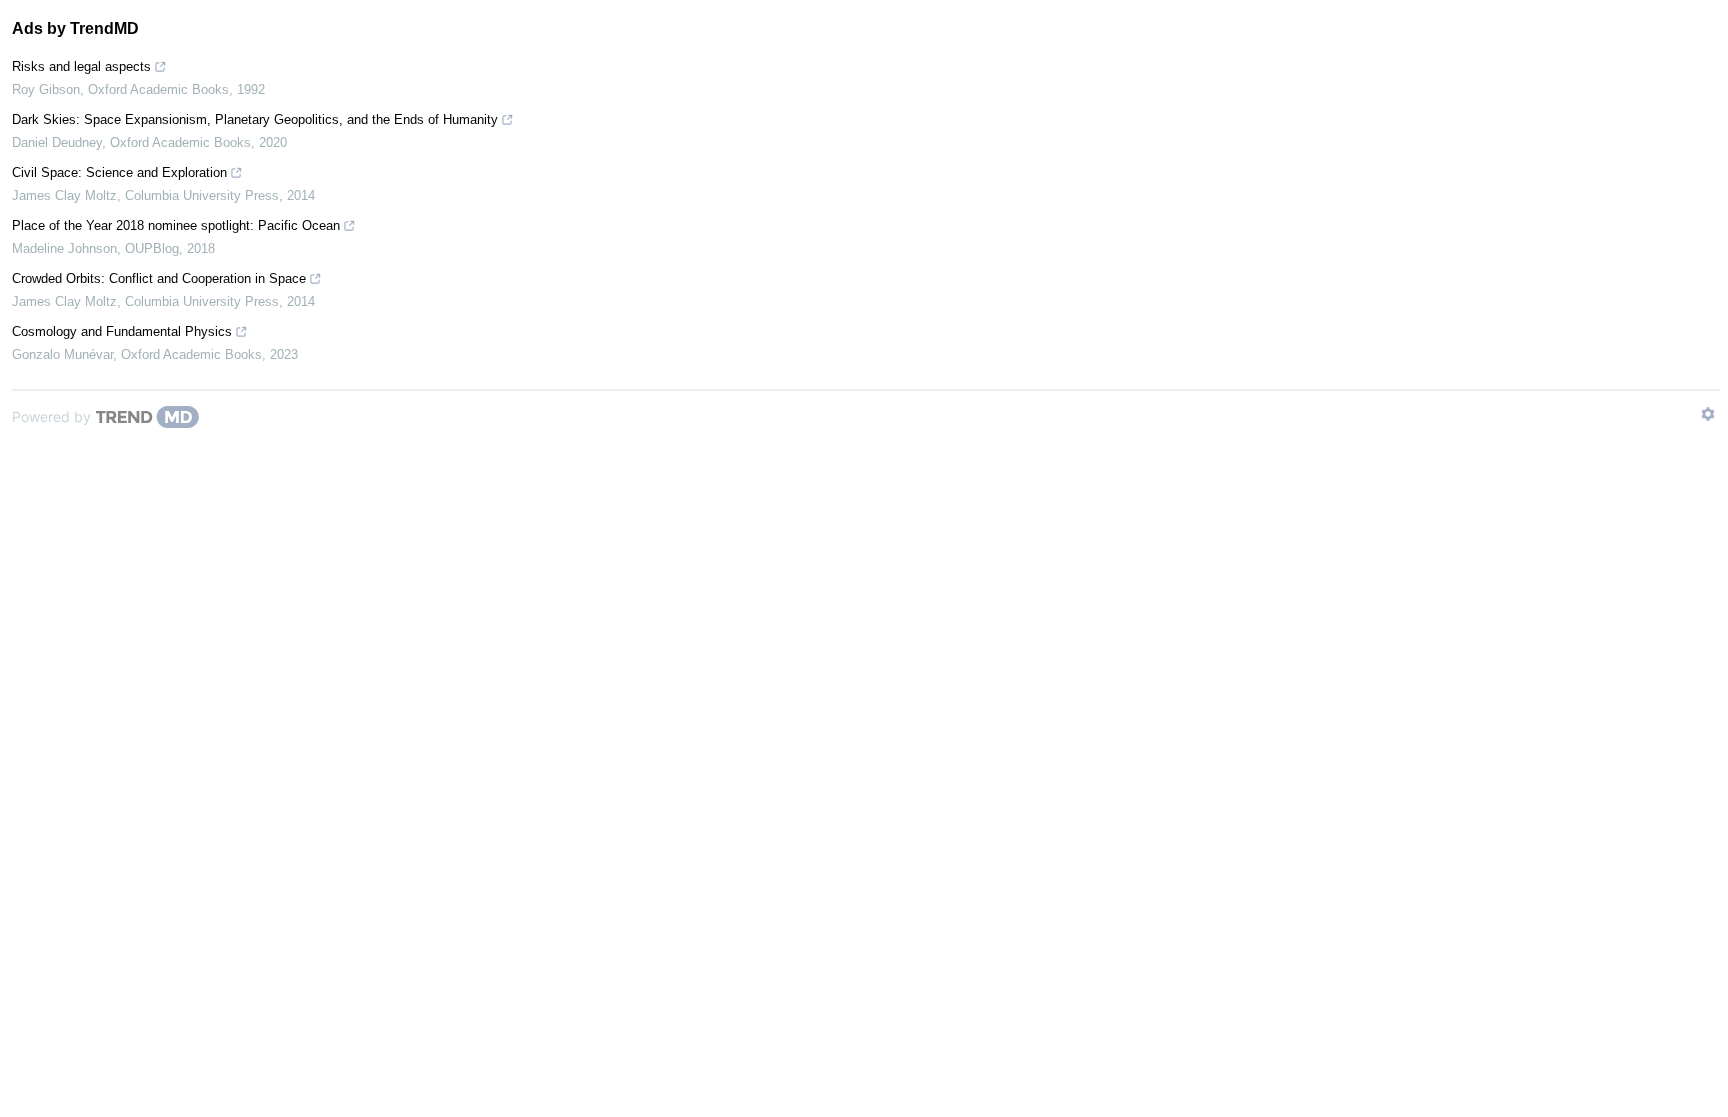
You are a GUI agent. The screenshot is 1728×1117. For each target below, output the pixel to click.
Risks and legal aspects (81, 66)
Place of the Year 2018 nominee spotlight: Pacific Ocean (176, 225)
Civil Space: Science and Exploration (119, 172)
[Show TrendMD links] (1708, 414)
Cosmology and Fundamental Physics (122, 331)
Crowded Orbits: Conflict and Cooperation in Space (159, 278)
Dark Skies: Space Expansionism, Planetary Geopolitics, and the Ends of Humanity (255, 119)
